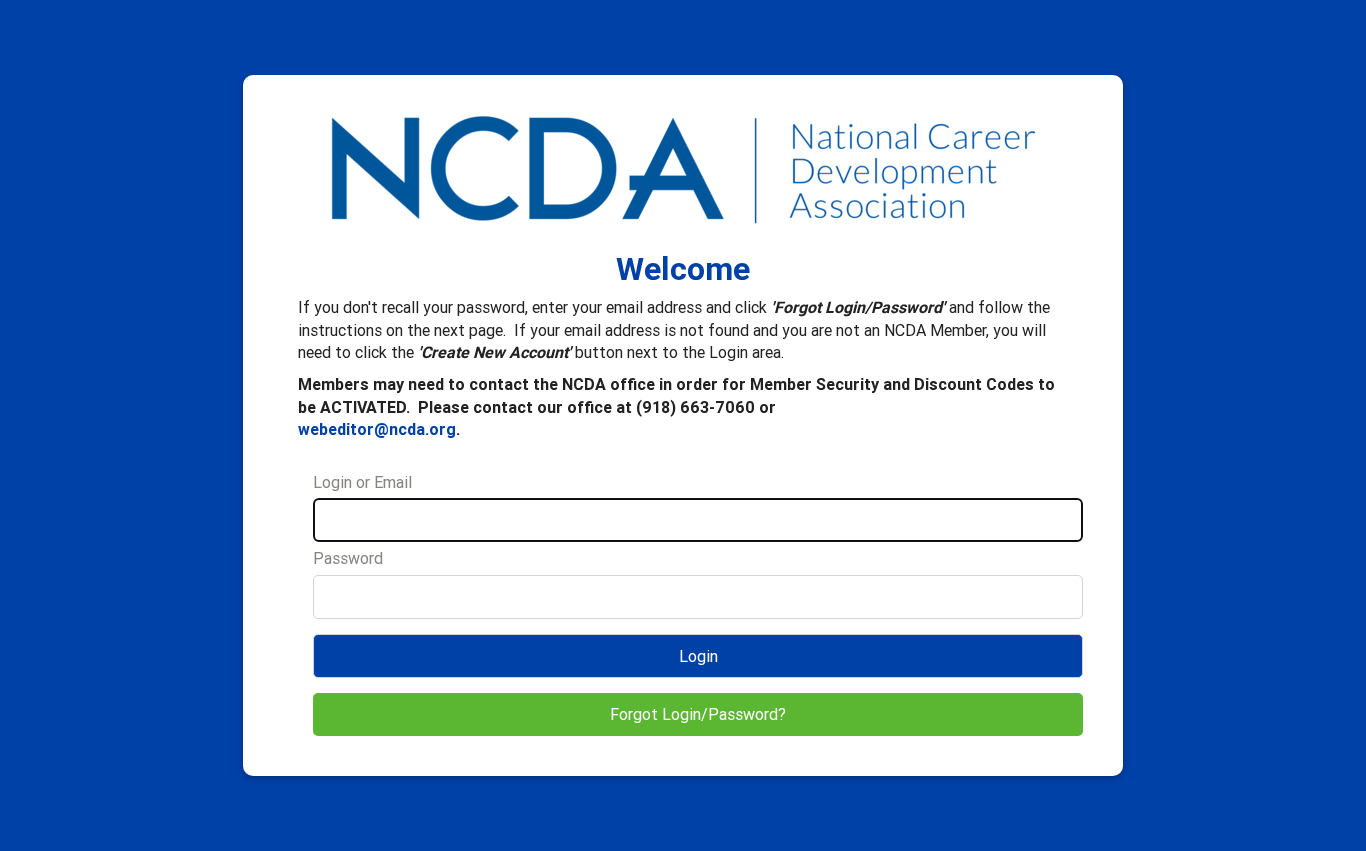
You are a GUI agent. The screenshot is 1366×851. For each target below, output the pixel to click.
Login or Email (362, 482)
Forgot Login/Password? (698, 714)
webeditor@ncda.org (377, 429)
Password (348, 558)
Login (698, 656)
